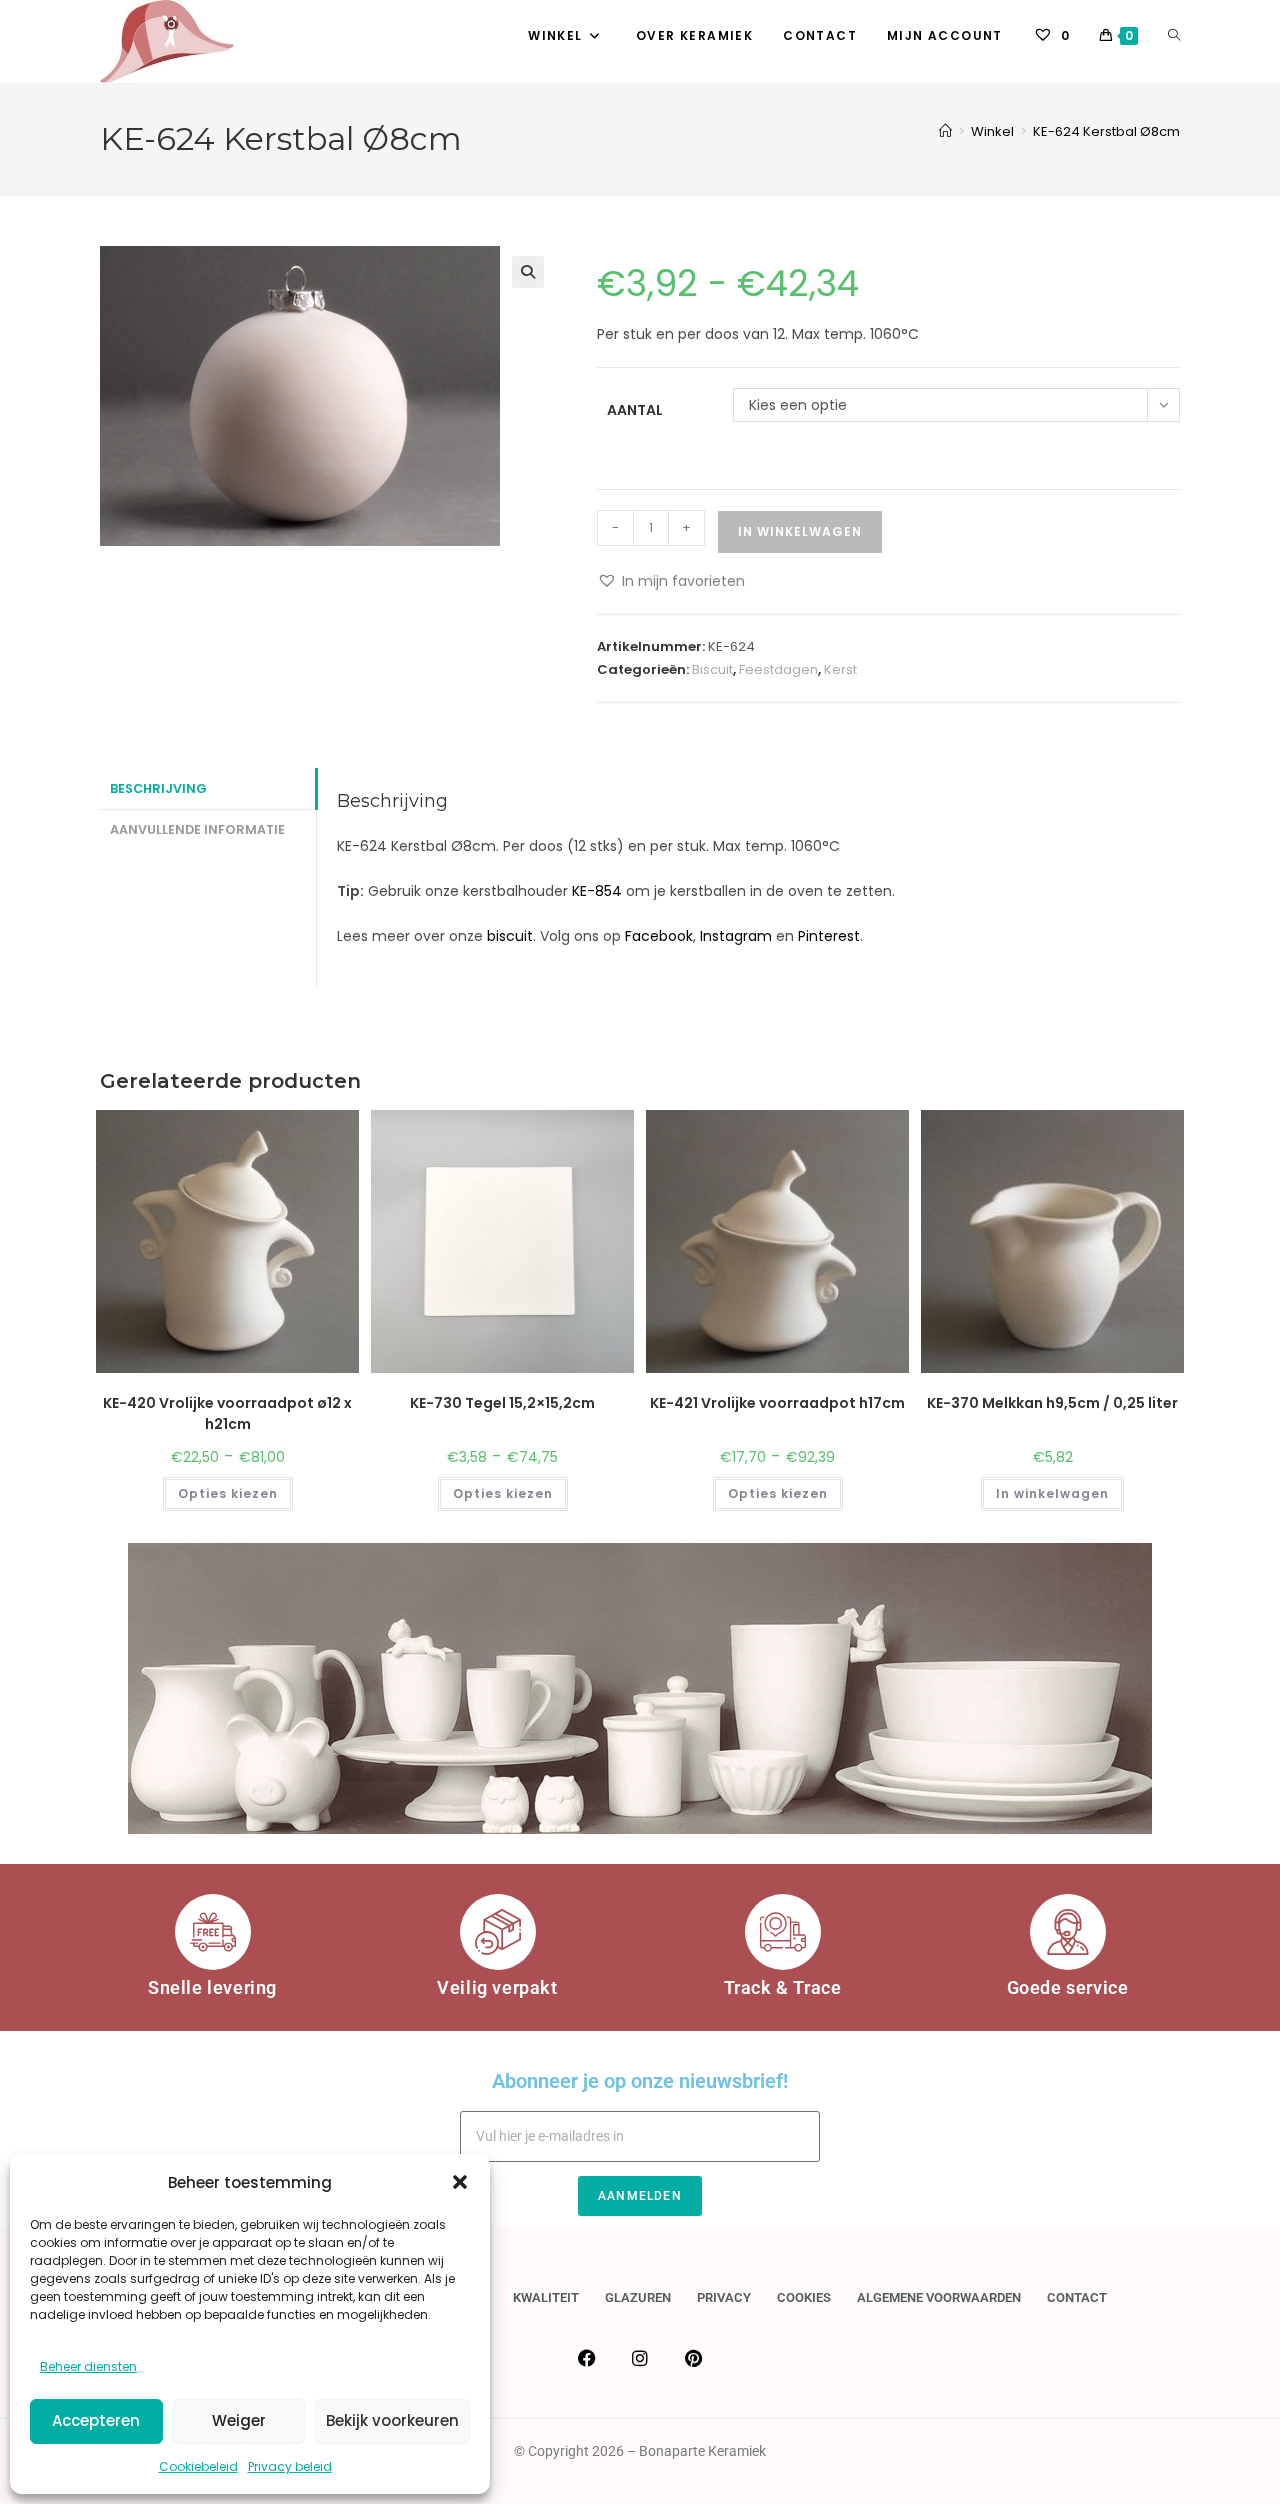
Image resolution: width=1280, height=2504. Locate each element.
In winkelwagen (800, 531)
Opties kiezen (228, 1493)
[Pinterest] (693, 2358)
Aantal (635, 410)
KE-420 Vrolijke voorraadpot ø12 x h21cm (227, 1413)
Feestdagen (778, 669)
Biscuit (712, 669)
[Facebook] (587, 2358)
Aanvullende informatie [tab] (197, 829)
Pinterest (829, 936)
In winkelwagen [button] (1052, 1493)
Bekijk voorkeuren (392, 2420)
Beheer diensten (88, 2366)
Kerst (840, 669)
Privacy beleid (290, 2466)
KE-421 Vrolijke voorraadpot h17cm (777, 1403)
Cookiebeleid (198, 2466)
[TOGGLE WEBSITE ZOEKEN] (1174, 36)
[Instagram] (640, 2358)
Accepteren (96, 2420)
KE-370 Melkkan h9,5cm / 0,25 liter (1052, 1403)
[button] (460, 2182)
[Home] (945, 131)
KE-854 (597, 891)
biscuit (510, 936)
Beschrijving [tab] (158, 788)
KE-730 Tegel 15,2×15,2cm (502, 1403)
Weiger (239, 2420)
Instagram (736, 936)
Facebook (659, 936)
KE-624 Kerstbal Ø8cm (1106, 131)
